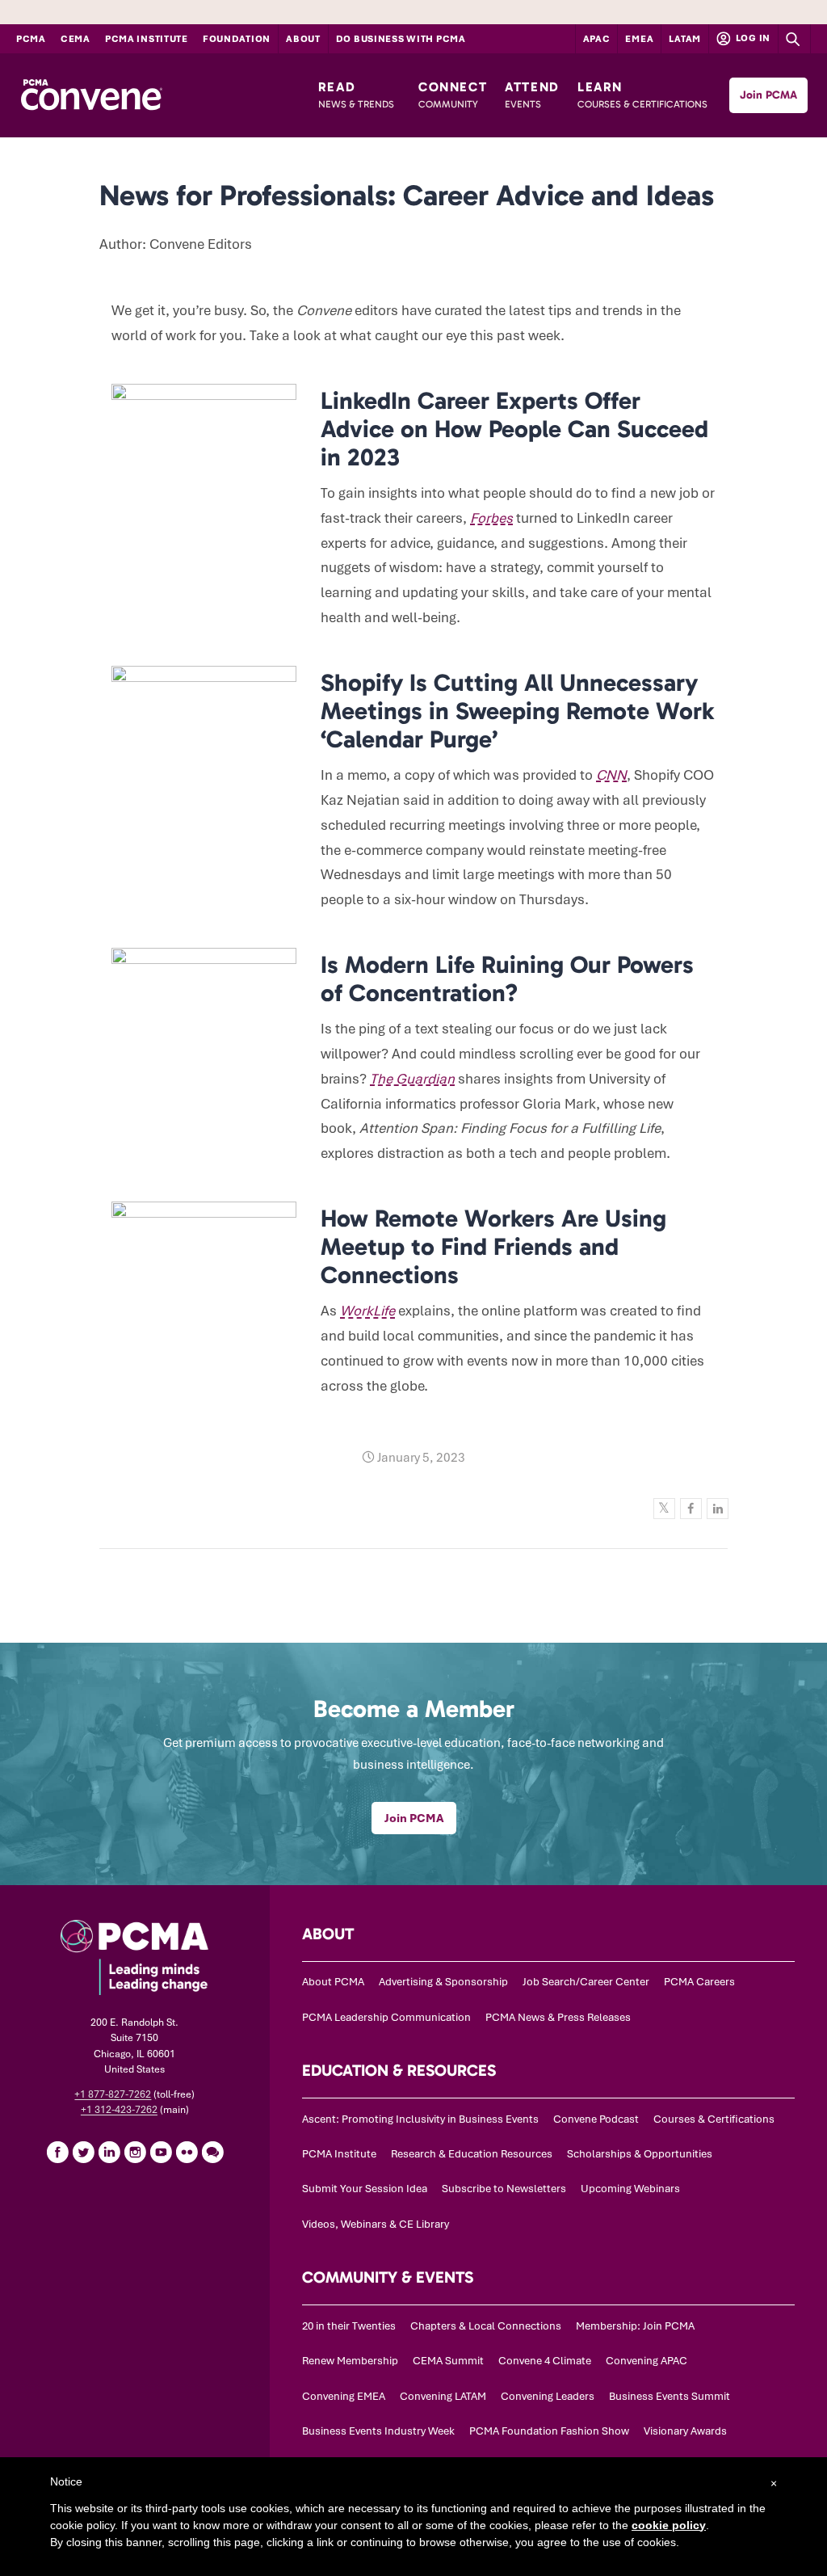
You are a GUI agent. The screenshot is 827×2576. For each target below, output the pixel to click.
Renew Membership (350, 2361)
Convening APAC (646, 2361)
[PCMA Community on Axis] (212, 2152)
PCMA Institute (147, 39)
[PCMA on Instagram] (135, 2152)
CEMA (76, 39)
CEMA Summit (448, 2361)
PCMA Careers (699, 1982)
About (303, 39)
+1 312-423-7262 (119, 2110)
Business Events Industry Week (378, 2431)
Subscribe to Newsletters (504, 2189)
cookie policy (669, 2525)
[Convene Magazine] (91, 95)
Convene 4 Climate (545, 2361)
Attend (532, 95)
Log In (752, 38)
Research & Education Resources (472, 2154)
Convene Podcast (596, 2119)
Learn (642, 95)
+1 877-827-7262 (113, 2094)
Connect (453, 95)
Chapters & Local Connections (486, 2326)
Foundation (237, 39)
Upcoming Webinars (630, 2189)
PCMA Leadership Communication (386, 2017)
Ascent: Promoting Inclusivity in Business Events (420, 2119)
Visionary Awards (685, 2431)
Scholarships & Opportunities (640, 2154)
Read (356, 95)
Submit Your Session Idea (365, 2189)
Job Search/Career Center (586, 1982)
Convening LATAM (443, 2396)
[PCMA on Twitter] (83, 2152)
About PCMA (333, 1982)
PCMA (31, 39)
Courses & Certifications (714, 2119)
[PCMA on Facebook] (57, 2152)
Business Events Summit (670, 2396)
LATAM (685, 39)
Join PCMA (768, 95)
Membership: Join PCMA (635, 2326)
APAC (597, 39)
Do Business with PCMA (401, 39)
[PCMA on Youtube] (161, 2152)
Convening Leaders (548, 2396)
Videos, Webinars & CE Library (376, 2224)
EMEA (639, 39)
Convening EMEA (344, 2396)
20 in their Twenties (349, 2326)
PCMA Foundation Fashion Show (549, 2431)
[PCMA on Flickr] (187, 2152)
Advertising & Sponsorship (443, 1982)
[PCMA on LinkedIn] (109, 2152)
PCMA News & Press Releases (558, 2017)
